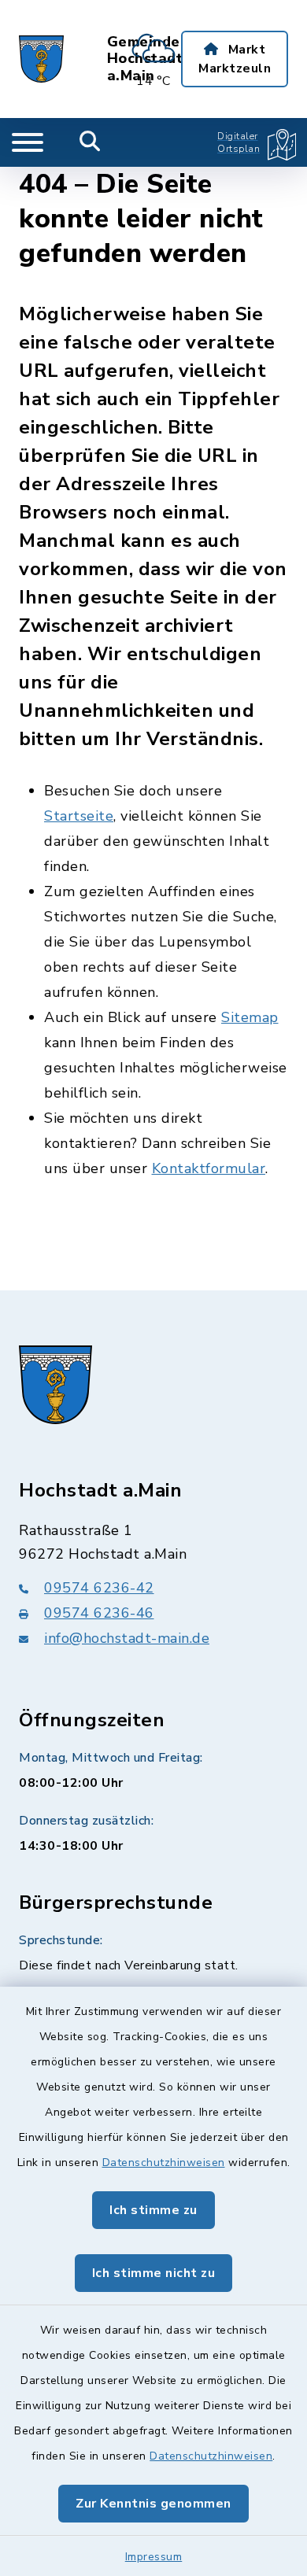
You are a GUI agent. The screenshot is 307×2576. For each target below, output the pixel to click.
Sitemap (250, 1017)
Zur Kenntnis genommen (153, 2504)
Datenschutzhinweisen (164, 2163)
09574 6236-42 (99, 1588)
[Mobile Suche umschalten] (90, 142)
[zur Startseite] (41, 59)
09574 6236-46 (99, 1613)
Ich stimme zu (153, 2210)
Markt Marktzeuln (235, 59)
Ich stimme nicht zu (154, 2273)
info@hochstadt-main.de (127, 1638)
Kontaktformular (209, 1168)
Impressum (154, 2557)
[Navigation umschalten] (28, 142)
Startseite (79, 816)
